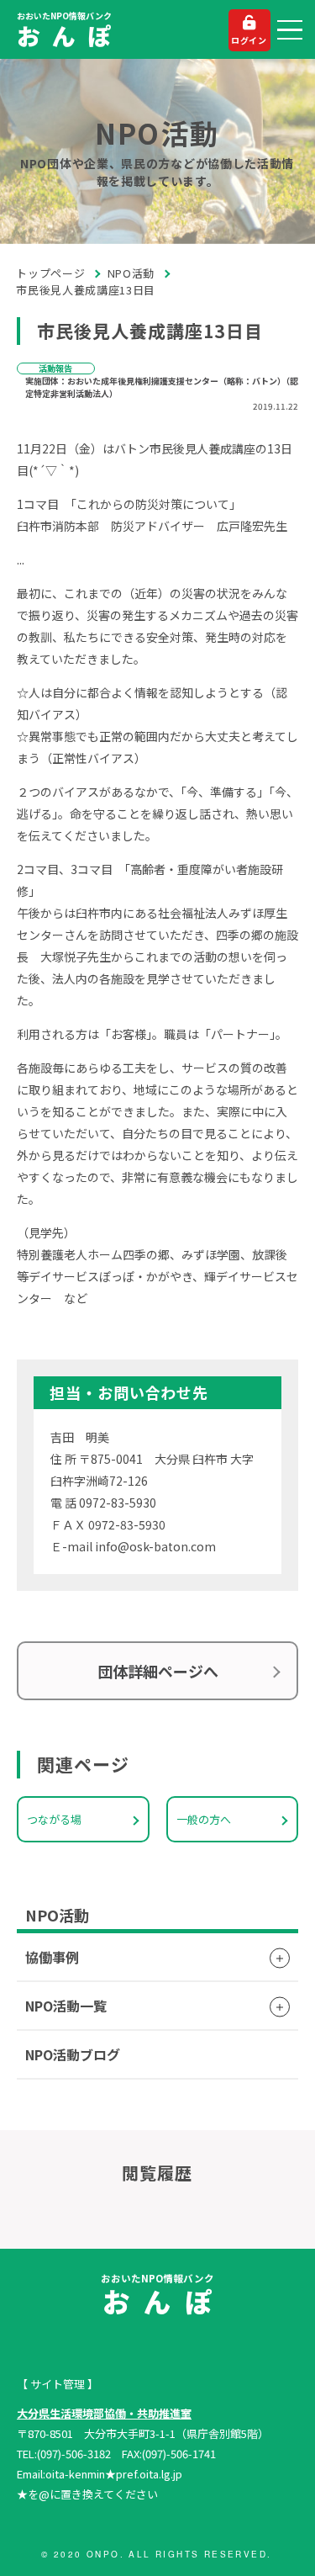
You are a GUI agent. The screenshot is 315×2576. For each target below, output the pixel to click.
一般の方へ (204, 1819)
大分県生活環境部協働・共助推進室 (104, 2413)
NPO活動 (131, 273)
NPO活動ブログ (73, 2054)
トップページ (51, 273)
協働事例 (52, 1957)
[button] (290, 30)
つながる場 (54, 1819)
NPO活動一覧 (66, 2006)
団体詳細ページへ (158, 1671)
